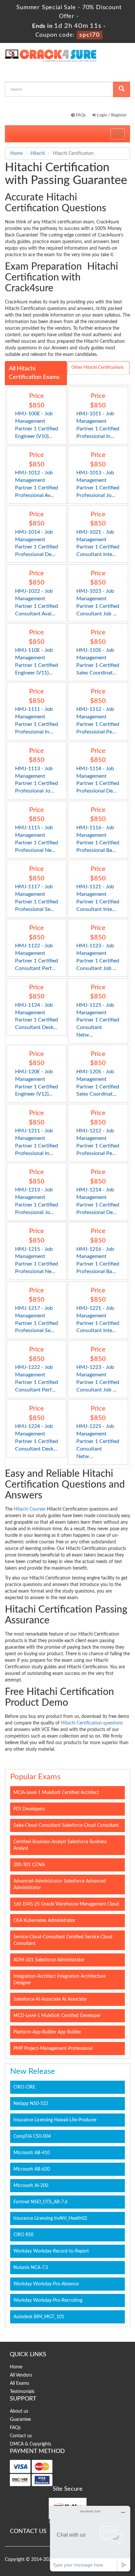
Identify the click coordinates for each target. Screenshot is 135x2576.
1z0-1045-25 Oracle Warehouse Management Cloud (66, 1904)
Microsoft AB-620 (32, 2169)
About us (19, 2411)
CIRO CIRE (24, 2087)
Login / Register (111, 115)
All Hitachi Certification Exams (34, 373)
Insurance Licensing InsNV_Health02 (50, 2218)
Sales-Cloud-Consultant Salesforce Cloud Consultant (66, 1825)
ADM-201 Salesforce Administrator (49, 1960)
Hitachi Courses (30, 1509)
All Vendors (21, 2375)
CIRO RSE (24, 2235)
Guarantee (20, 2420)
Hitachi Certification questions (92, 1723)
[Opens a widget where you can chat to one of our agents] (90, 2538)
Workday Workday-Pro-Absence (46, 2284)
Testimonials (22, 2392)
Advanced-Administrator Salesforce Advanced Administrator (60, 1885)
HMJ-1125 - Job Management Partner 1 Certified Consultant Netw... (98, 1020)
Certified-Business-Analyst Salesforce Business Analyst (60, 1845)
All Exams (19, 2383)
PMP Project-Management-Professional (53, 2049)
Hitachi (38, 154)
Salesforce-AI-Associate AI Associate (50, 1999)
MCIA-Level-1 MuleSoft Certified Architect (56, 1793)
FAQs (80, 115)
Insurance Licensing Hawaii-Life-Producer (55, 2120)
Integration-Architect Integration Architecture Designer (59, 1980)
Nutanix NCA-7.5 (31, 2268)
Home (16, 154)
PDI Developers (29, 1809)
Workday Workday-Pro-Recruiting (48, 2300)
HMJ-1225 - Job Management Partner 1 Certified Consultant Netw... (98, 1441)
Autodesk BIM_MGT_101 (39, 2317)
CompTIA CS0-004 (32, 2136)
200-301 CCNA (29, 1865)
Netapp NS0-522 (31, 2104)
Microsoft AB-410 (32, 2153)
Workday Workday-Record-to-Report (51, 2251)
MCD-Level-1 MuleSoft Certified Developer (57, 2016)
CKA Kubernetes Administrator (44, 1921)
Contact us (21, 2436)
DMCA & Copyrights (30, 2444)
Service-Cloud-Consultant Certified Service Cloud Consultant (63, 1940)
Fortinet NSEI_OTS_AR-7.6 (40, 2202)
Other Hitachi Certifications (97, 368)
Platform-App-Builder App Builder (47, 2032)
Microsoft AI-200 (31, 2186)
